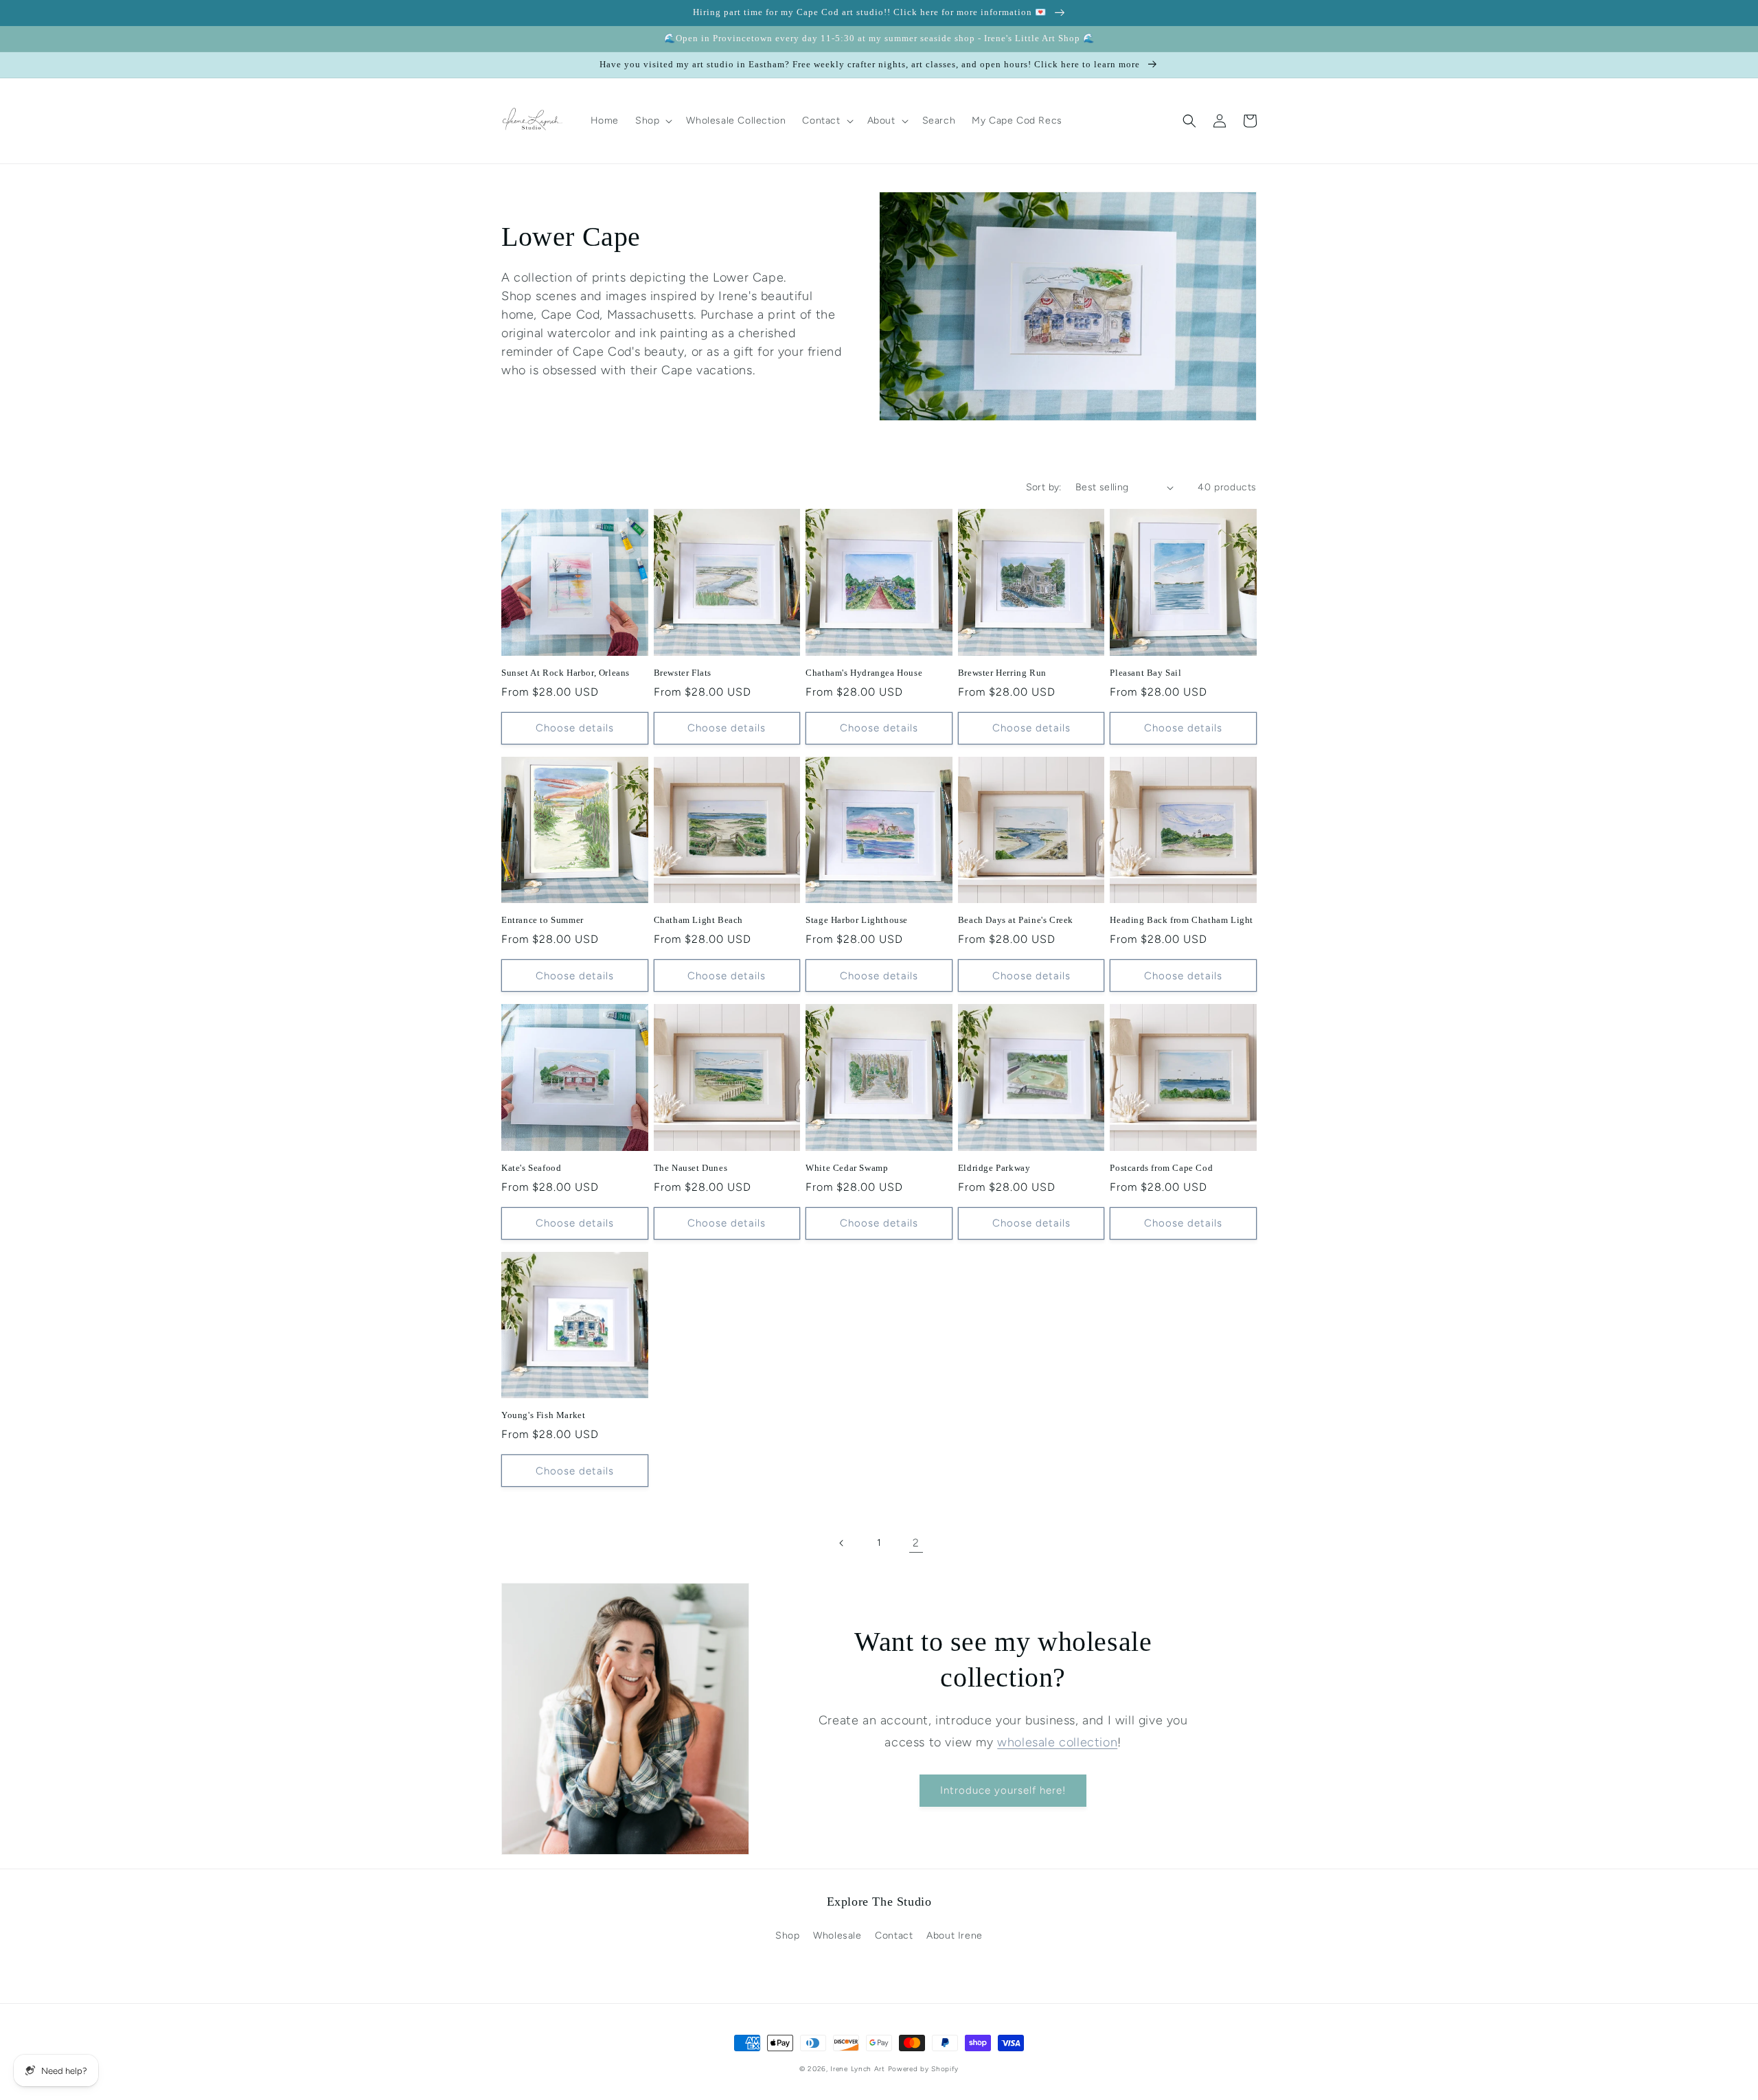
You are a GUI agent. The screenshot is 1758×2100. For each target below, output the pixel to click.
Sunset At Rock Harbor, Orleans (566, 673)
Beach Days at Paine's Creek (1016, 920)
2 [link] (916, 1543)
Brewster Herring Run (1002, 673)
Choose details (575, 728)
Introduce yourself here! (1003, 1790)
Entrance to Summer (543, 920)
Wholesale (837, 1936)
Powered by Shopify (924, 2069)
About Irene (955, 1936)
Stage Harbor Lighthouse (857, 920)
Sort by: (1044, 487)
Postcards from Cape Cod (1161, 1168)
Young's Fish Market (543, 1415)
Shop (787, 1936)
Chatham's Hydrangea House (864, 673)
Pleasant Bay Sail (1145, 673)
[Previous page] (842, 1543)
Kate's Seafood (531, 1168)
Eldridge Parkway (994, 1168)
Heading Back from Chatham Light (1181, 920)
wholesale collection (1057, 1742)
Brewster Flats (683, 673)
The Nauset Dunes (691, 1168)
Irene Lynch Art (858, 2069)
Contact (894, 1936)
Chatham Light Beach (698, 920)
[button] (652, 121)
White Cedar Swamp (847, 1168)
